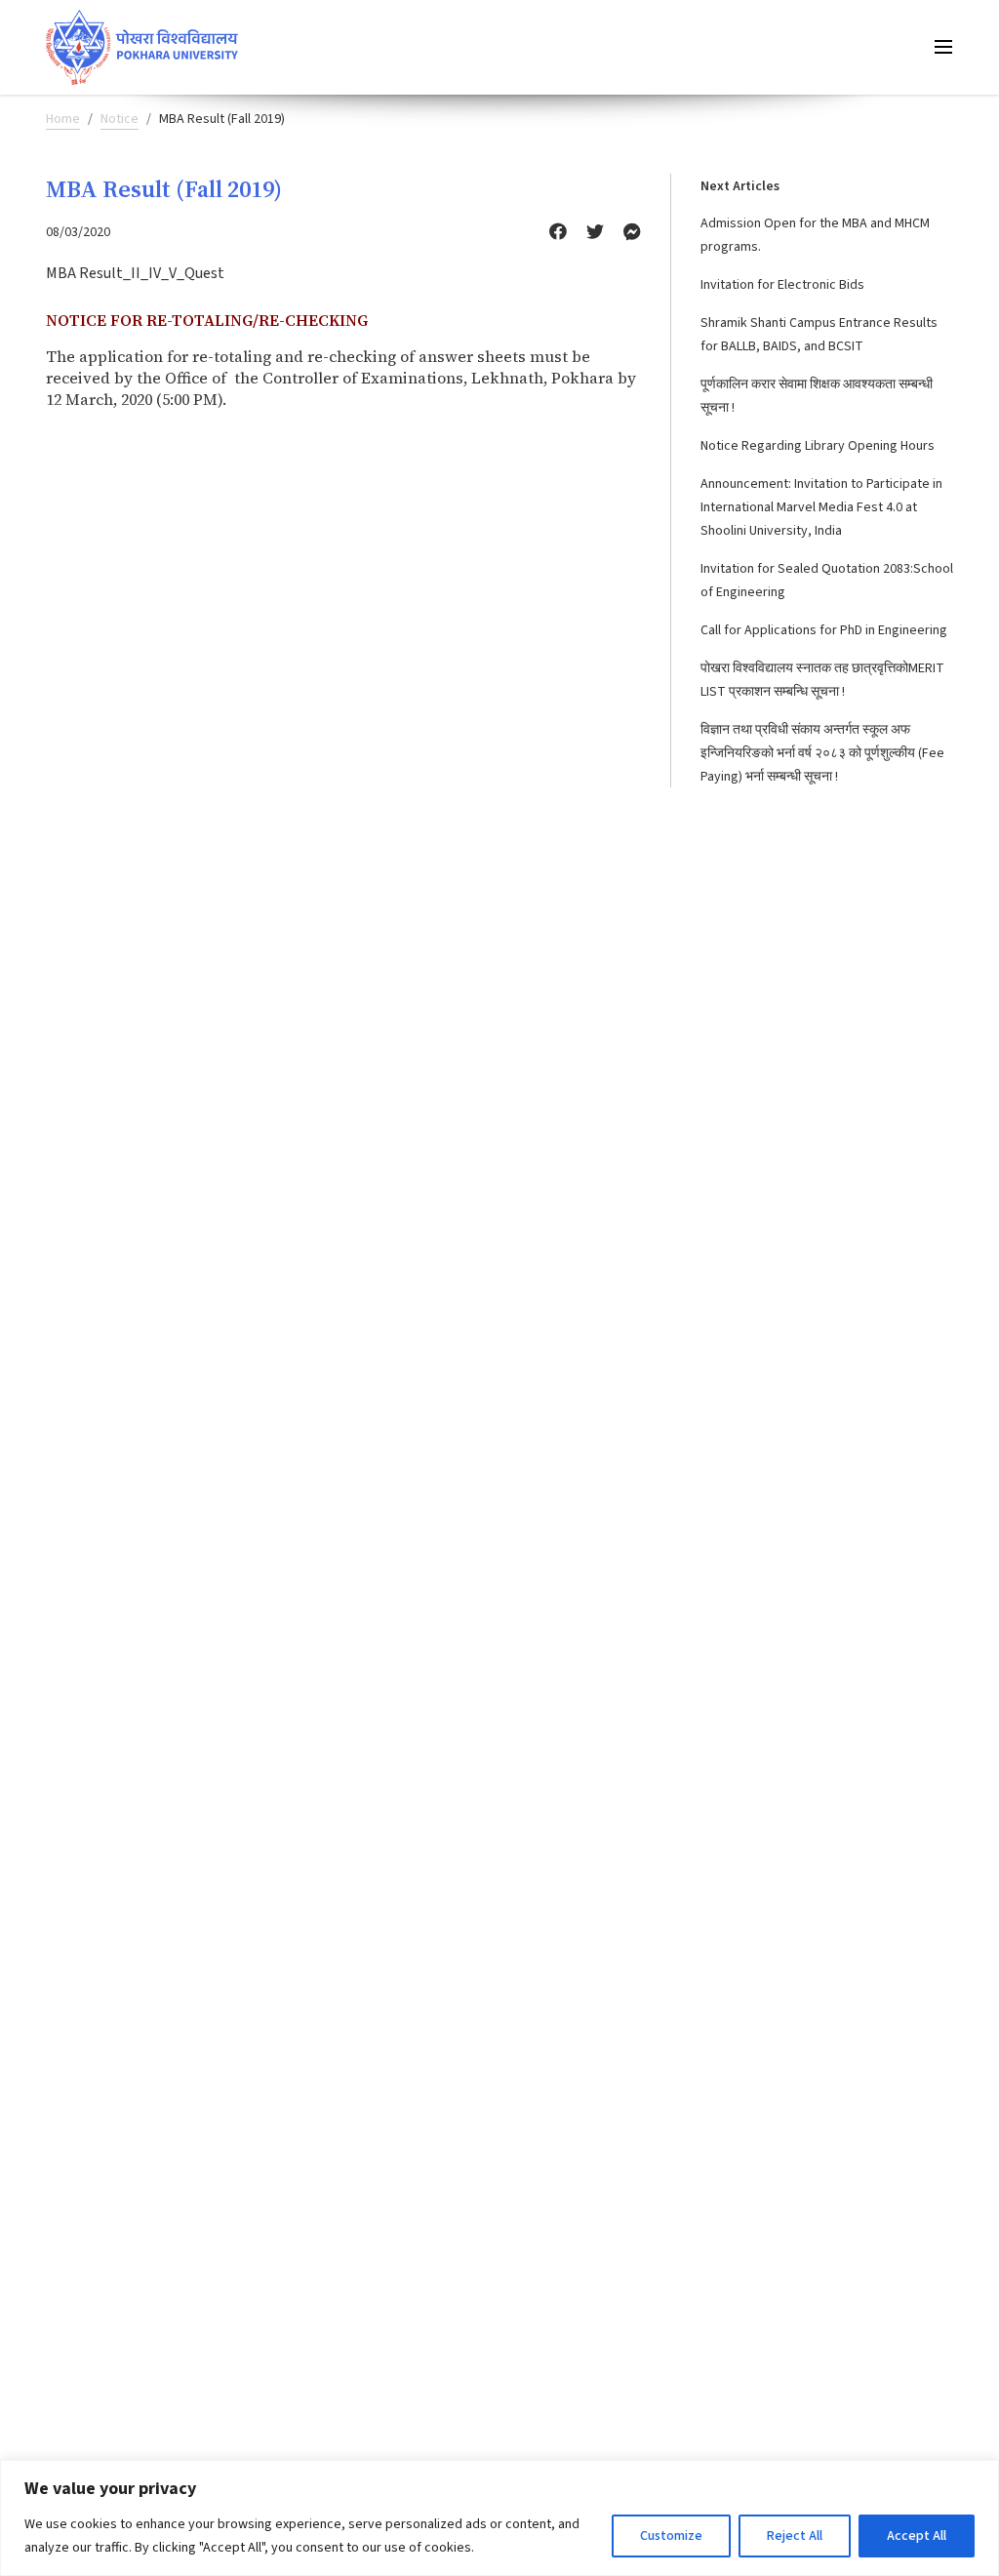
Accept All (917, 2536)
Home (63, 119)
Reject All (795, 2536)
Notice (120, 119)
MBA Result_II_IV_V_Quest (135, 273)
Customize (671, 2536)
